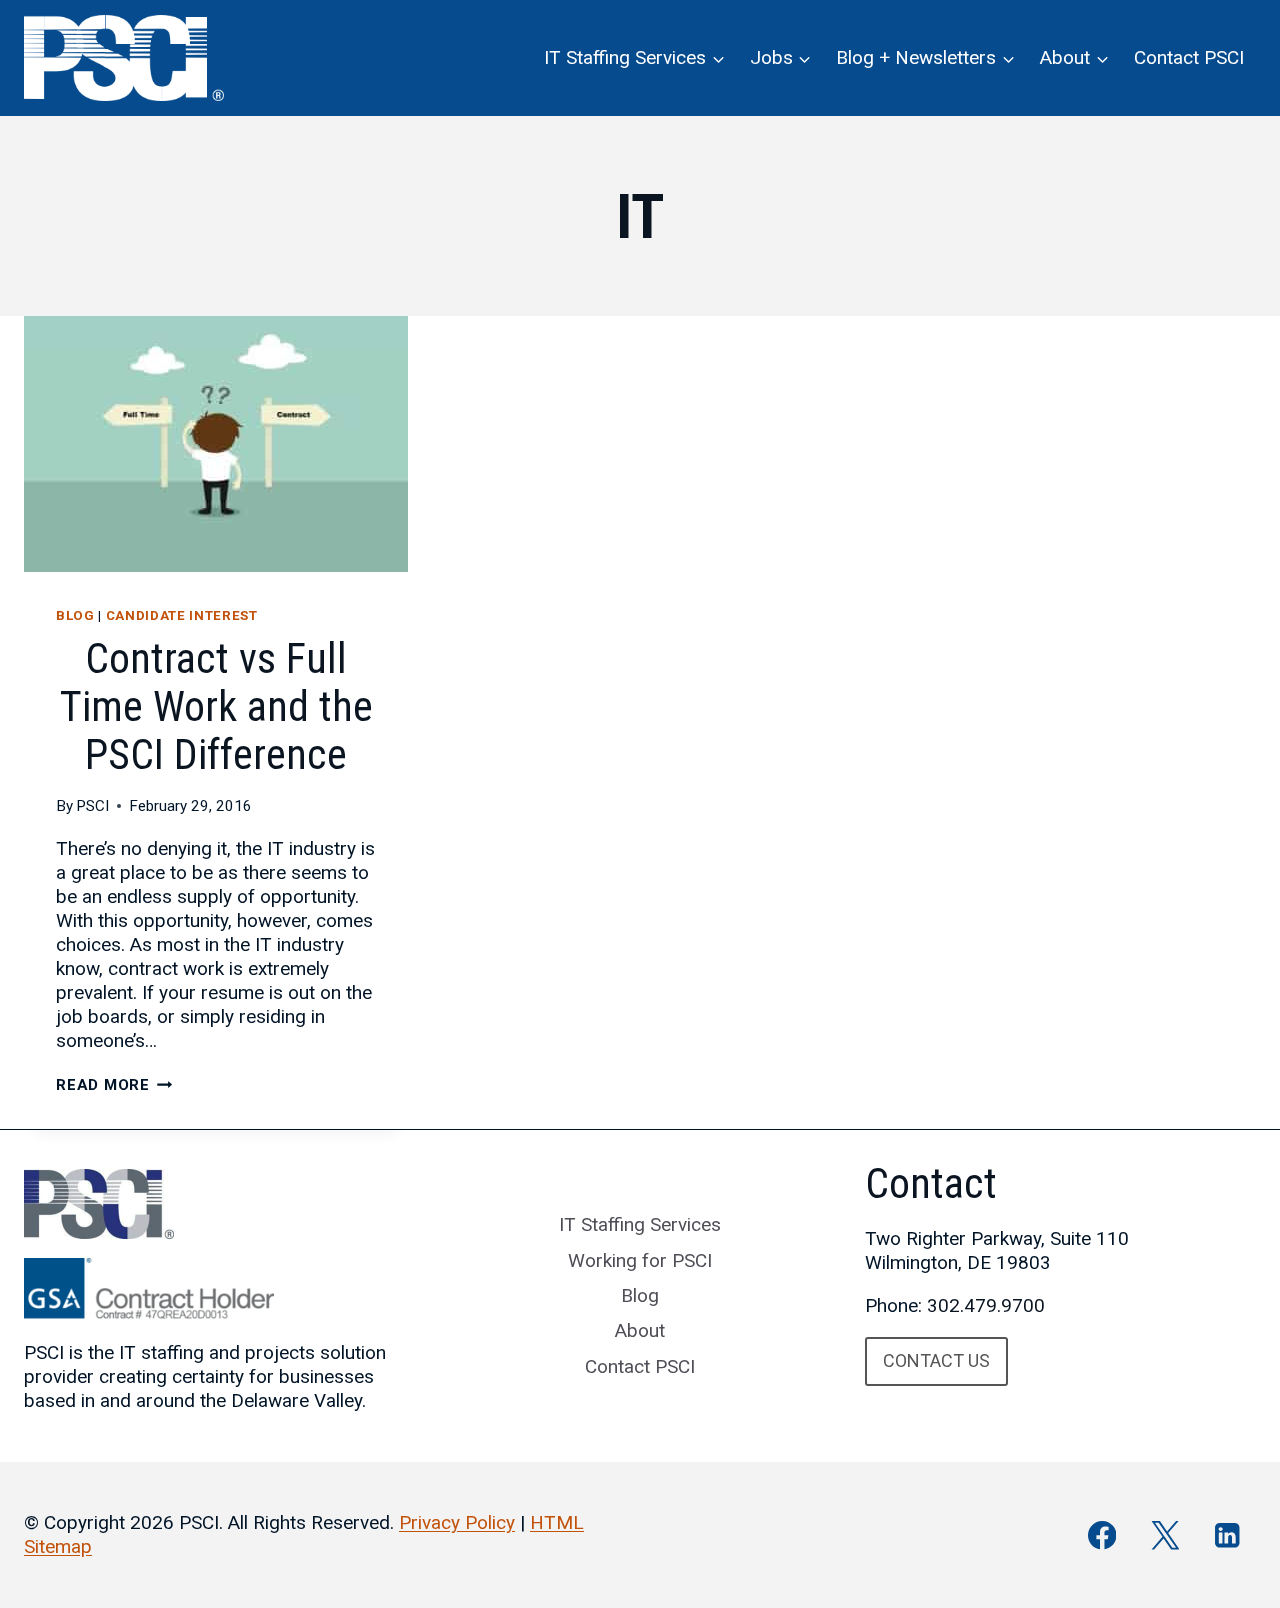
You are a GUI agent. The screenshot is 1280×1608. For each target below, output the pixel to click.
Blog (75, 615)
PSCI (92, 806)
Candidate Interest (182, 615)
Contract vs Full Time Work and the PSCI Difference (216, 706)
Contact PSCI (1189, 57)
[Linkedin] (1227, 1535)
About (640, 1330)
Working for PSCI (640, 1260)
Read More (114, 1085)
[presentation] (216, 444)
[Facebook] (1102, 1535)
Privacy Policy (457, 1522)
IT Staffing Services (640, 1224)
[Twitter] (1164, 1535)
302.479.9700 (986, 1305)
